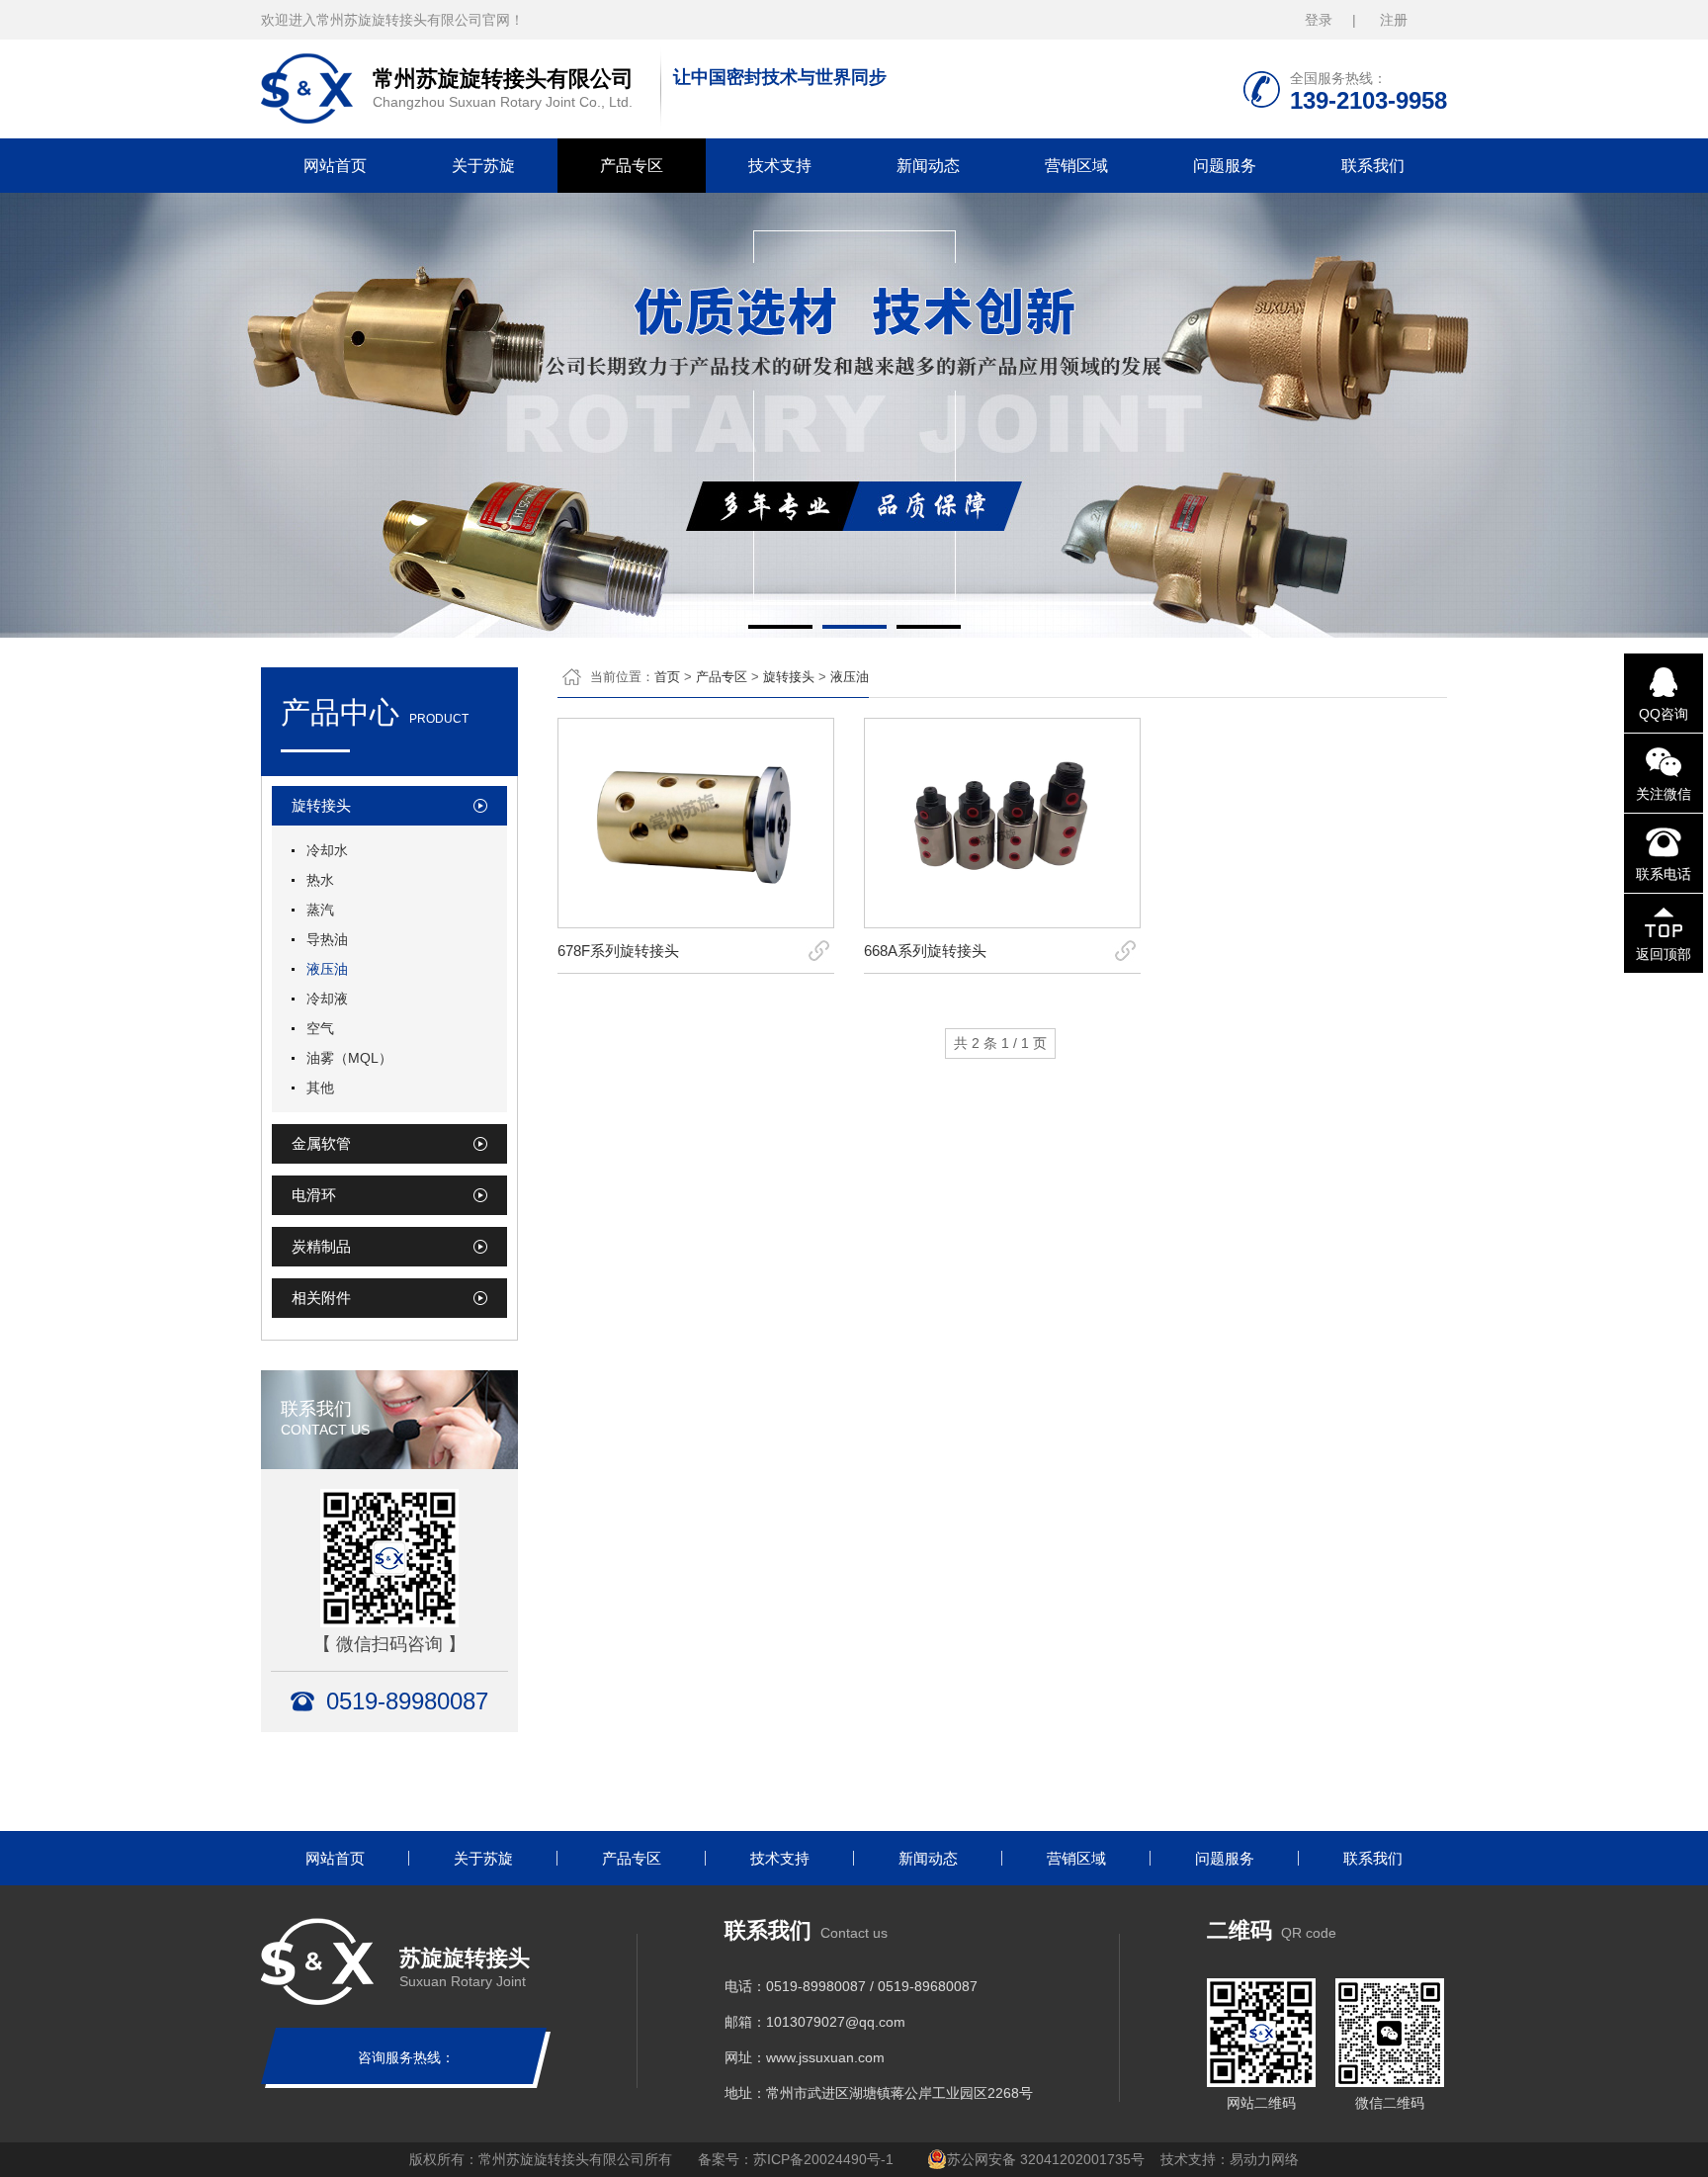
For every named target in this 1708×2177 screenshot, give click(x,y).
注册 (1394, 20)
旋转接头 (789, 677)
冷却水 (327, 850)
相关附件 (321, 1298)
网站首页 (335, 166)
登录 (1319, 20)
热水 (320, 880)
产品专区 (632, 166)
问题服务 (1225, 166)
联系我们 (1373, 166)
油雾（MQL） (349, 1058)
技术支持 (780, 166)
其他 (320, 1088)
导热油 (327, 939)
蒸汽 (320, 910)
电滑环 (314, 1195)
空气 (320, 1028)
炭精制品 (321, 1246)
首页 (667, 677)
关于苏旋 (483, 166)
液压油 (327, 969)
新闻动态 (928, 166)
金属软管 (321, 1143)
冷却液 (327, 999)
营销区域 (1076, 166)
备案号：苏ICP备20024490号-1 (796, 2159)
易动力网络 (1264, 2159)
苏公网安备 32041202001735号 (1046, 2159)
